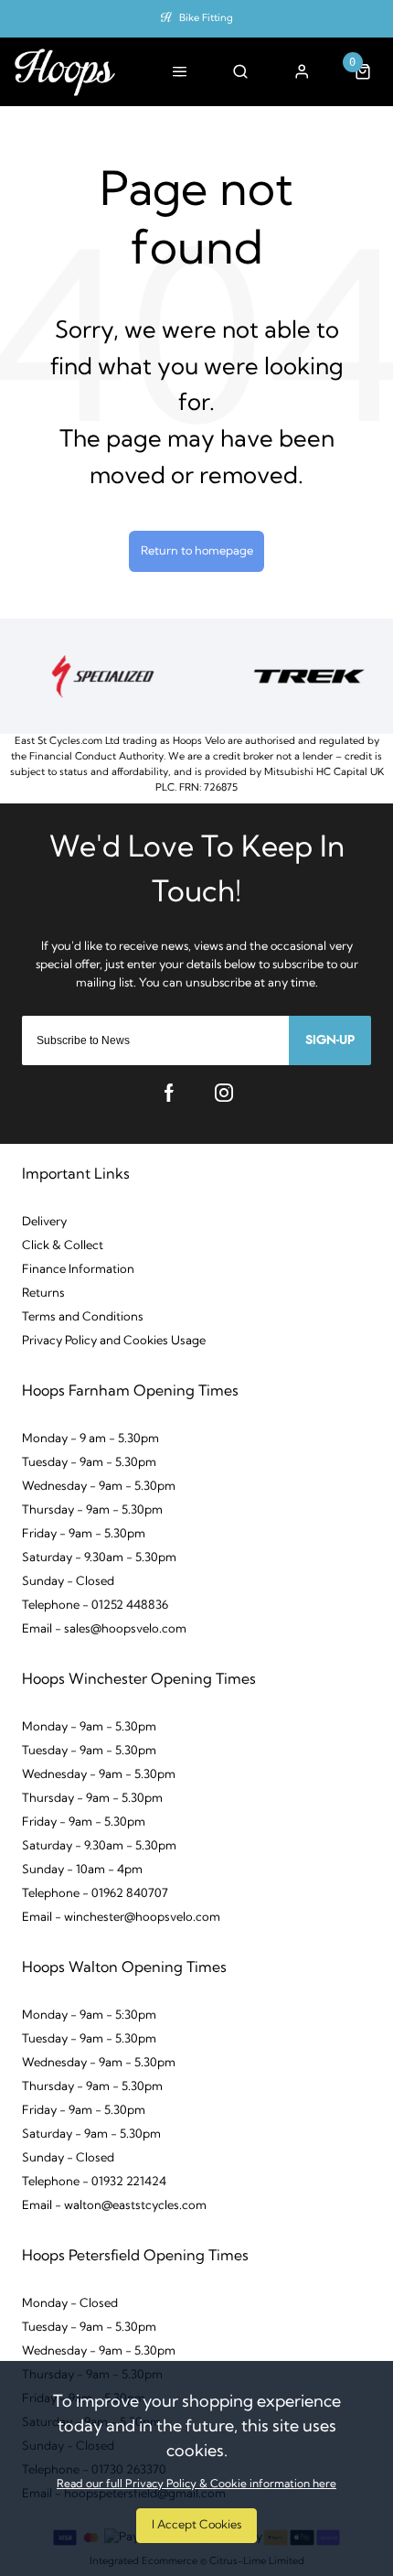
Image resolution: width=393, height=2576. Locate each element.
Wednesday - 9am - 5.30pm (99, 1487)
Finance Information (78, 1270)
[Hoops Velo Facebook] (169, 1093)
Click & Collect (63, 1246)
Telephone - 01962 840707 (95, 1894)
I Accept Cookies (196, 2525)
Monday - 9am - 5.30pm (89, 1727)
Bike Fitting (206, 19)
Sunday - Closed (68, 1582)
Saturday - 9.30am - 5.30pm (99, 1558)
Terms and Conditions (83, 1317)
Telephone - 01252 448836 (95, 1606)
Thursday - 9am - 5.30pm (92, 1510)
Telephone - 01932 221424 (94, 2182)
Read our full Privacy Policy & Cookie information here (196, 2484)
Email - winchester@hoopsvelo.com (121, 1918)
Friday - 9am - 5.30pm (84, 1534)
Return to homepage (197, 551)
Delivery (44, 1222)
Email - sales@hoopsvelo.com (104, 1629)
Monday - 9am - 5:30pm (89, 2016)
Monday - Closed (70, 2304)
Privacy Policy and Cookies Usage (114, 1341)
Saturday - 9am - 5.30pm (91, 2134)
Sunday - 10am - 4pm (82, 1870)
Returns (43, 1293)
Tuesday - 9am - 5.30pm (89, 1463)
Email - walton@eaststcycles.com (114, 2206)
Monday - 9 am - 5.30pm (90, 1439)
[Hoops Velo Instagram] (224, 1093)
